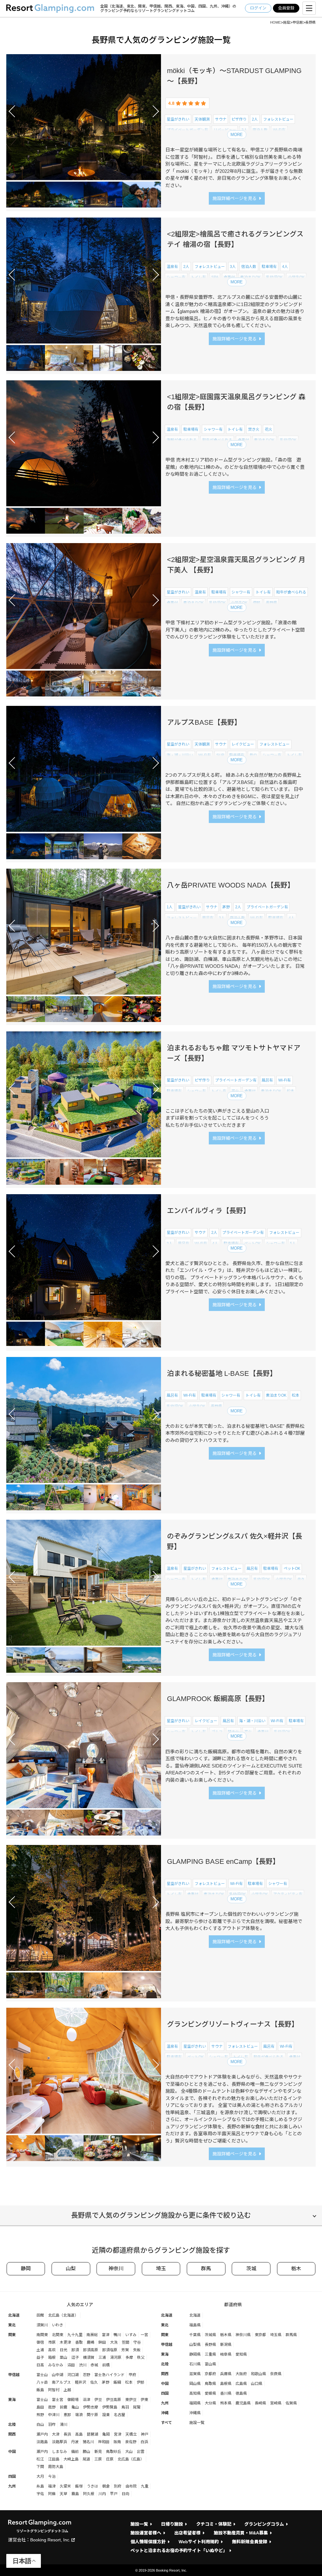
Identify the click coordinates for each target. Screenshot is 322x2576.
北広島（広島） (131, 2459)
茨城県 (210, 2335)
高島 (79, 2434)
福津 (52, 2486)
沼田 (71, 2365)
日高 (40, 2365)
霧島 (75, 2494)
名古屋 (119, 2415)
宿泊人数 (260, 130)
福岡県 (195, 2403)
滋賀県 (195, 2374)
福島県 (195, 2325)
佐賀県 (291, 2403)
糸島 (40, 2486)
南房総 (92, 2335)
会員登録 (286, 8)
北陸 (12, 2425)
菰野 (52, 2407)
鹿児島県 (243, 2403)
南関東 (42, 2335)
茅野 (226, 907)
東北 (12, 2325)
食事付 (229, 277)
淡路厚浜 (59, 2442)
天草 (64, 2494)
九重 (145, 2486)
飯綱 (205, 1743)
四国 (12, 2477)
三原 (98, 2459)
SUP (220, 755)
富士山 (42, 2375)
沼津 (86, 2400)
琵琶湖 (92, 2434)
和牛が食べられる (217, 440)
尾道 (86, 2459)
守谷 (137, 2342)
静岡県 (195, 2354)
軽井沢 (207, 1590)
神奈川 (116, 2269)
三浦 (102, 2358)
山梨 (71, 2269)
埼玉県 (276, 2335)
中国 (12, 2452)
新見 (98, 2452)
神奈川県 (243, 2335)
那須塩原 (110, 2350)
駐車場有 (206, 141)
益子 (40, 2358)
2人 (255, 119)
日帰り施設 (172, 2524)
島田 (40, 2407)
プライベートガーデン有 (187, 130)
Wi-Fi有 (279, 130)
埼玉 (161, 2269)
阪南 (117, 2442)
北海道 (14, 2315)
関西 (12, 2434)
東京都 (260, 2335)
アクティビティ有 (181, 288)
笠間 (125, 2342)
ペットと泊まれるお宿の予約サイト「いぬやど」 (179, 2551)
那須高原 (91, 2350)
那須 (75, 2350)
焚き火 (254, 429)
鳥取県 (210, 2384)
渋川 (83, 2365)
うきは (92, 2486)
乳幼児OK (274, 277)
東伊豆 (131, 2400)
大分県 (210, 2403)
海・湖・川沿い (180, 141)
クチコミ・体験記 (214, 2524)
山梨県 (195, 2345)
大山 (129, 2452)
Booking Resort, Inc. (50, 2540)
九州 (12, 2486)
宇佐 (40, 2494)
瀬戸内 (42, 2434)
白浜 (144, 2442)
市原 (52, 2342)
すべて (167, 2423)
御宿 (40, 2342)
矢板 (137, 2350)
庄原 (110, 2459)
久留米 (65, 2486)
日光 (64, 2350)
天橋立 (131, 2434)
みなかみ (56, 2365)
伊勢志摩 (91, 2407)
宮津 (118, 2434)
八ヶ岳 (42, 2382)
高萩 (52, 2350)
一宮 (144, 2335)
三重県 (210, 2354)
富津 (106, 2335)
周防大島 (56, 2467)
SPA (215, 277)
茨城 (251, 2269)
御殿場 (73, 2400)
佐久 (272, 1255)
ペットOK (262, 141)
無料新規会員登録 (250, 2542)
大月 (40, 2477)
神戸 (145, 2434)
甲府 (132, 2375)
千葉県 (195, 2335)
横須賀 (89, 2358)
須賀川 (42, 2325)
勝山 (86, 2452)
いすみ (131, 2335)
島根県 (226, 2384)
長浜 (67, 2434)
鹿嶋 (91, 2342)
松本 (291, 1091)
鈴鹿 (64, 2407)
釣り (253, 755)
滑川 (64, 2425)
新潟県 (226, 2345)
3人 (244, 130)
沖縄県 (195, 2413)
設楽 (106, 2415)
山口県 (257, 2384)
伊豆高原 (114, 2400)
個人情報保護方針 (148, 2542)
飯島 (287, 766)
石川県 (195, 2364)
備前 (75, 2452)
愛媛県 (210, 2393)
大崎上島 (71, 2459)
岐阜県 (226, 2354)
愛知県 (241, 2354)
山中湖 (58, 2375)
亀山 (75, 2407)
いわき (58, 2325)
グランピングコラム (264, 2524)
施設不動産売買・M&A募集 (241, 2533)
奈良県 (276, 2374)
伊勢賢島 (110, 2407)
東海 (12, 2400)
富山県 (210, 2364)
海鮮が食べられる (182, 440)
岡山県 (195, 2384)
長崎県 (260, 2403)
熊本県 (226, 2403)
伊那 (192, 451)
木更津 (65, 2342)
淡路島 (42, 2442)
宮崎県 (276, 2403)
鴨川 (117, 2335)
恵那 (67, 2415)
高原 (192, 1743)
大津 (56, 2434)
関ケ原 (92, 2415)
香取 (79, 2342)
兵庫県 (226, 2374)
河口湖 (73, 2375)
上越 (67, 2390)
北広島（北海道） (63, 2315)
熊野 (40, 2415)
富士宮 (58, 2400)
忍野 (86, 2375)
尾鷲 (137, 2407)
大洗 (114, 2342)
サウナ (221, 119)
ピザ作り (239, 119)
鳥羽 (125, 2407)
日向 (125, 2494)
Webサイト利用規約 (199, 2542)
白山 (40, 2425)
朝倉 (106, 2486)
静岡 (26, 2269)
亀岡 (106, 2434)
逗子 (75, 2358)
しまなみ (59, 2452)
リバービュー (225, 130)
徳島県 (241, 2393)
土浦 (40, 2350)
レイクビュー (243, 744)
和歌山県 (258, 2374)
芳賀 (125, 2350)
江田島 (54, 2459)
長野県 (224, 288)
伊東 (144, 2400)
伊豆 (98, 2400)
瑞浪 (79, 2415)
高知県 (195, 2393)
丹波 (75, 2442)
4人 (222, 141)
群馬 (206, 2269)
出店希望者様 (187, 2533)
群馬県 (291, 2335)
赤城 (94, 2365)
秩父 (141, 2358)
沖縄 (165, 2413)
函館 (40, 2315)
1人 (170, 907)
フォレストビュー (278, 119)
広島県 (241, 2384)
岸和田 (104, 2442)
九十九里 (75, 2335)
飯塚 (79, 2486)
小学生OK (296, 277)
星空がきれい (178, 119)
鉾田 (102, 2342)
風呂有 (208, 918)
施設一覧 (197, 2423)
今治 (52, 2477)
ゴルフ (172, 766)
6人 (190, 1255)
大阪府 (241, 2374)
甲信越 (14, 2375)
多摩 (129, 2358)
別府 (118, 2486)
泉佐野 (131, 2442)
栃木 (296, 2269)
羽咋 (52, 2425)
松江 (40, 2459)
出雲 (141, 2452)
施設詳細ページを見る (235, 198)
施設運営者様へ (146, 2533)
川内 (102, 2494)
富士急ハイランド (109, 2375)
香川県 (226, 2393)
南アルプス (61, 2382)
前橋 (106, 2365)
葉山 (64, 2358)
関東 (12, 2335)
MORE (237, 135)
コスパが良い (292, 1255)
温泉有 (172, 267)
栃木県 (226, 2335)
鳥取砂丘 (114, 2452)
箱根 (52, 2358)
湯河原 (116, 2358)
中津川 (54, 2415)
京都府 (210, 2374)
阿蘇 (52, 2494)
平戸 (114, 2494)
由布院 (131, 2486)
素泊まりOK (250, 277)
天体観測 (202, 119)
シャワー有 (239, 141)
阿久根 (89, 2494)
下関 (40, 2467)
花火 (269, 429)
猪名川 (88, 2442)
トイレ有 (295, 141)
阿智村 (54, 2390)
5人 (279, 141)
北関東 (207, 288)
